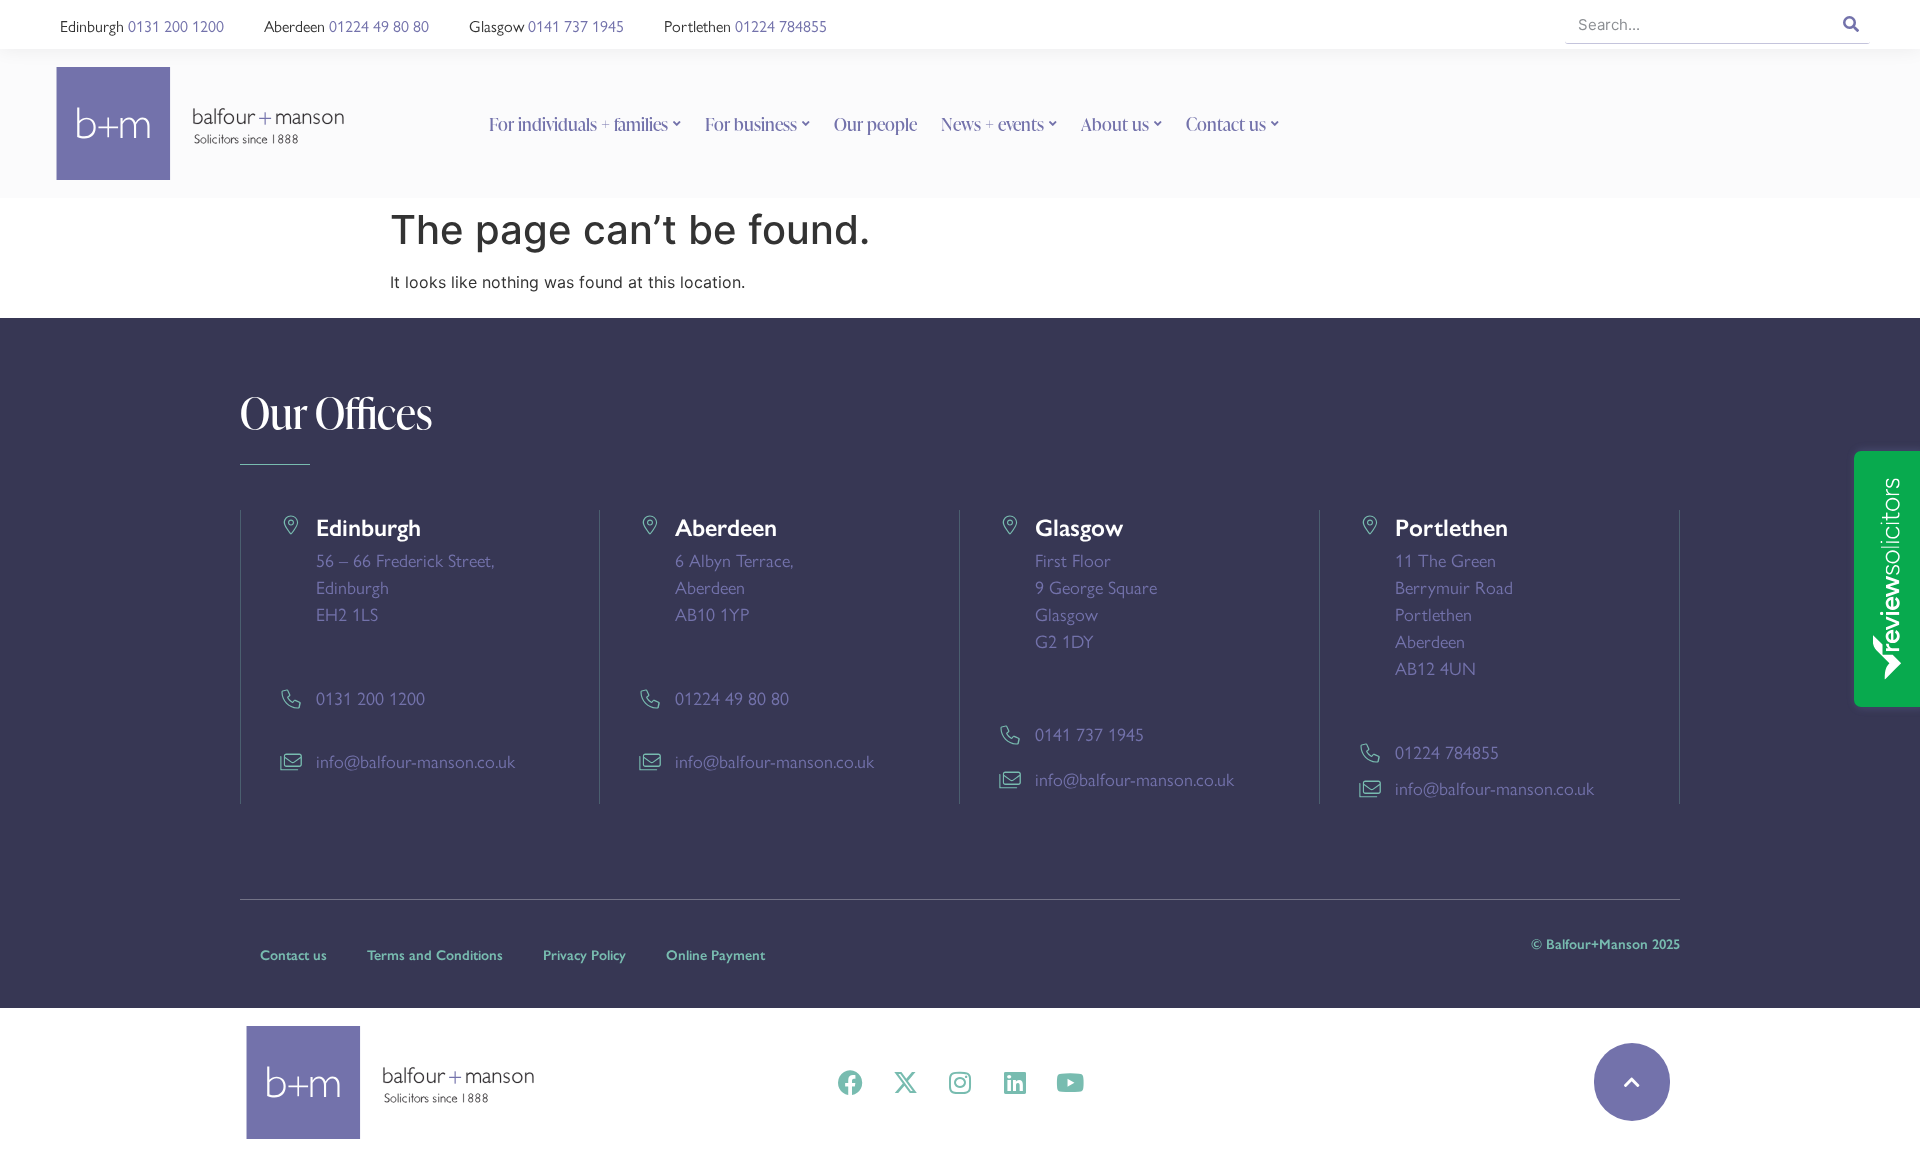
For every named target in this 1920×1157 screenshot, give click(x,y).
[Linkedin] (1015, 1082)
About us (1115, 124)
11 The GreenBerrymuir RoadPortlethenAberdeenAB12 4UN (1454, 613)
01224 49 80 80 (379, 25)
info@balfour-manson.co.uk (415, 760)
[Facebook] (850, 1082)
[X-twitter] (905, 1082)
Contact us (1226, 124)
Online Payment (715, 955)
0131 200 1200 (176, 25)
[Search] (1850, 24)
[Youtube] (1070, 1082)
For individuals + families (578, 124)
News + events (992, 124)
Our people (875, 124)
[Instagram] (960, 1082)
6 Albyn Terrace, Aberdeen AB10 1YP (734, 586)
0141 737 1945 (576, 25)
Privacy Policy (584, 955)
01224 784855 (781, 25)
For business (751, 124)
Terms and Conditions (435, 955)
